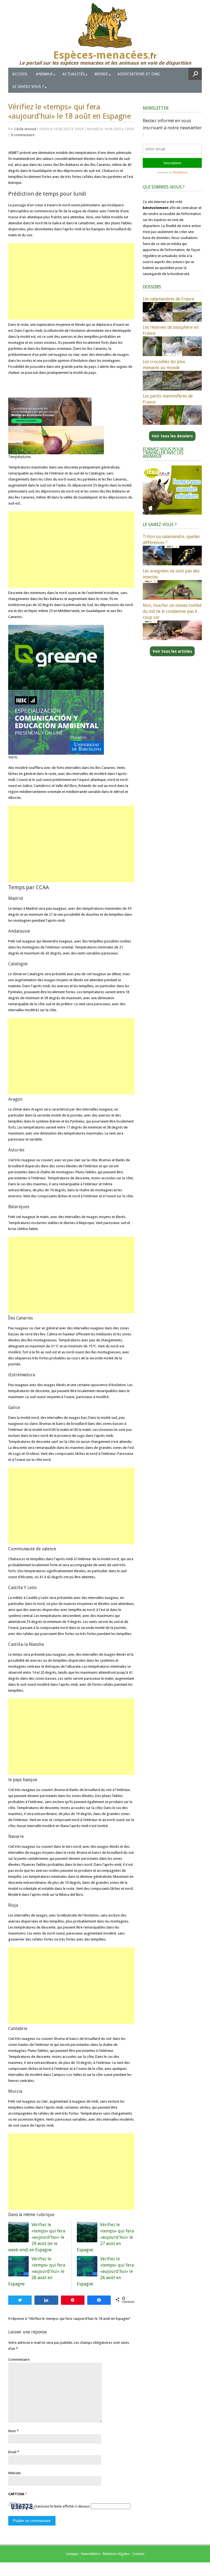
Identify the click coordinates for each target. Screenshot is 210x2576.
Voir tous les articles (172, 651)
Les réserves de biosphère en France (171, 330)
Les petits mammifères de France (168, 399)
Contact (138, 2554)
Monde (101, 74)
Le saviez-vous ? (28, 86)
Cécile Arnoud (25, 129)
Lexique (72, 2554)
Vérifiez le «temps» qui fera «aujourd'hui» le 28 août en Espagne (37, 2271)
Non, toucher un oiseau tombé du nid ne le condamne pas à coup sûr (172, 611)
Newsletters (91, 2554)
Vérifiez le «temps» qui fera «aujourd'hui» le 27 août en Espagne (105, 2237)
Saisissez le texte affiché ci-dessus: (63, 2506)
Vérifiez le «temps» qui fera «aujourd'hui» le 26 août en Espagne (105, 2271)
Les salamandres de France (168, 299)
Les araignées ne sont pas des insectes (171, 574)
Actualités (74, 74)
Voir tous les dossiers (172, 436)
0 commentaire (23, 135)
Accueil (20, 74)
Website (14, 2473)
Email (12, 2452)
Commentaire (19, 2359)
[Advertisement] (71, 281)
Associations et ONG (139, 74)
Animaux (44, 74)
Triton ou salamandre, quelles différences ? (171, 540)
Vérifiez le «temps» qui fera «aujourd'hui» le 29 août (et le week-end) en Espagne (37, 2237)
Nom (12, 2431)
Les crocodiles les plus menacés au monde (164, 365)
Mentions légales (116, 2554)
